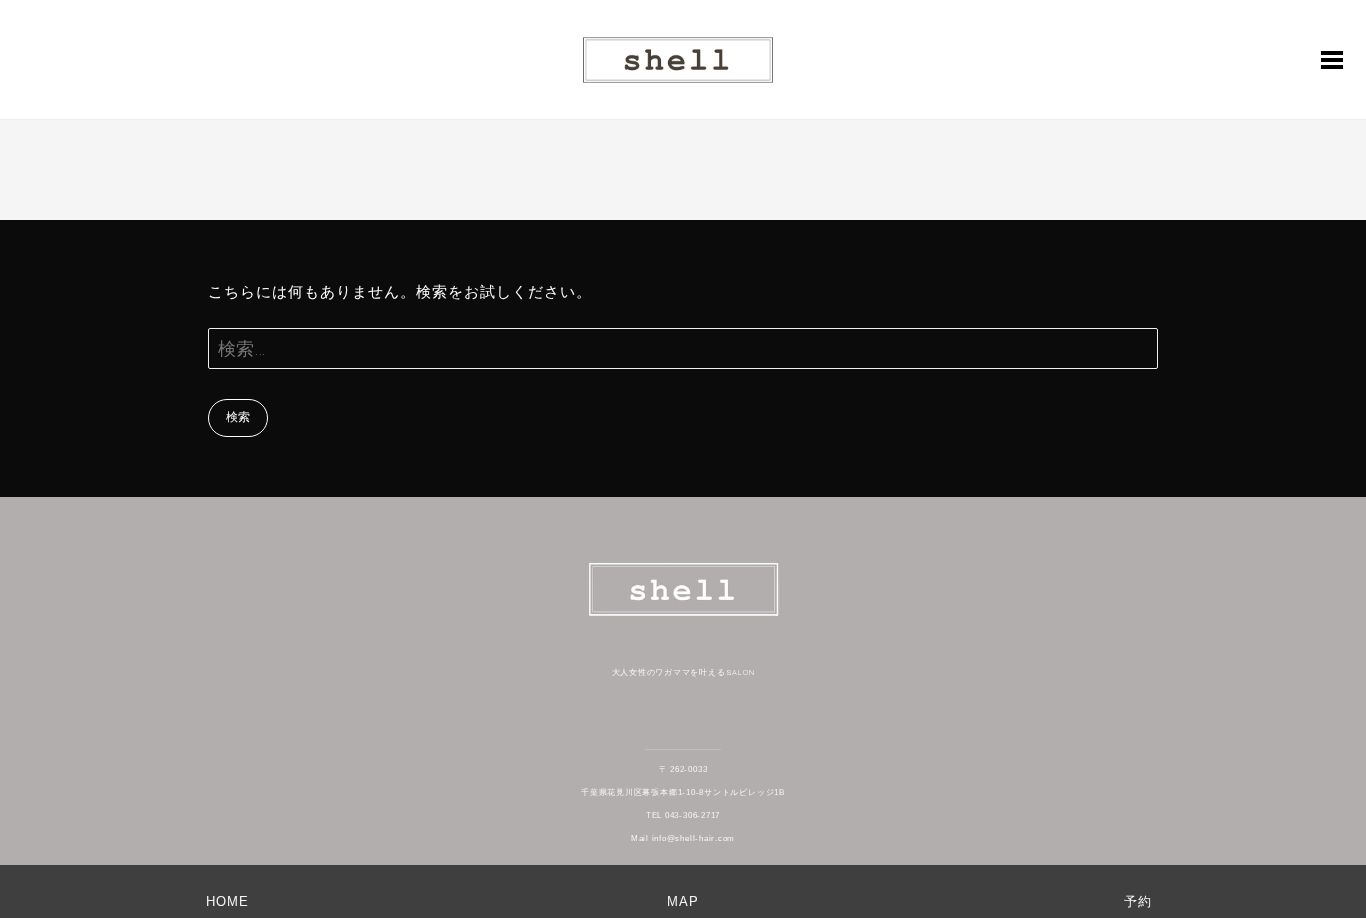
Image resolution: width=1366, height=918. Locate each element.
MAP (683, 901)
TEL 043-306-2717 (683, 815)
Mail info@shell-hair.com (683, 838)
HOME (227, 901)
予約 (1138, 901)
